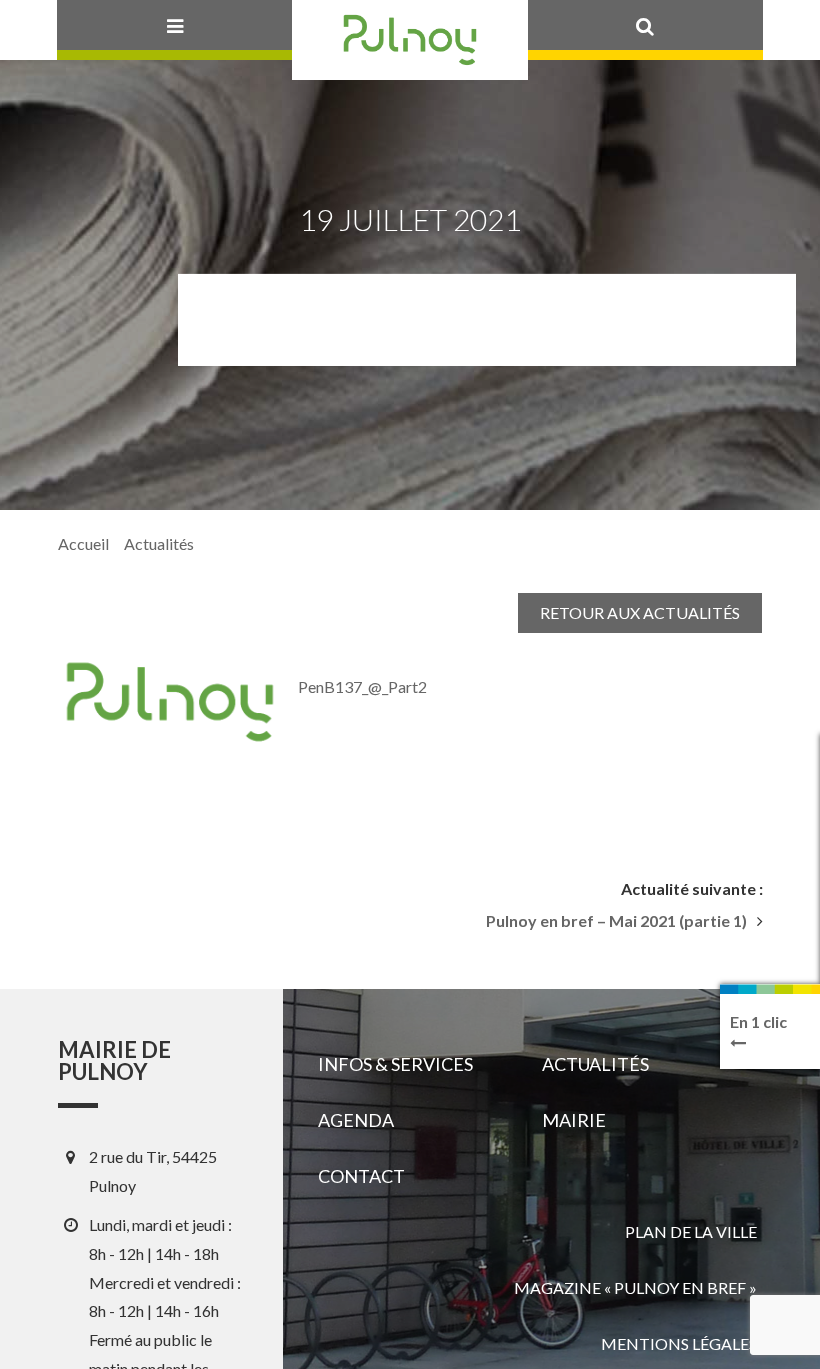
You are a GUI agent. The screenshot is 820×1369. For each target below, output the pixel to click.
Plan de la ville (691, 1231)
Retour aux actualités (640, 612)
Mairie (574, 1120)
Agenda (356, 1120)
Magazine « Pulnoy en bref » (635, 1287)
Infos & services (395, 1064)
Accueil (83, 543)
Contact (361, 1176)
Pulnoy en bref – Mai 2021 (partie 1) (616, 921)
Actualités (159, 543)
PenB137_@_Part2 (362, 686)
